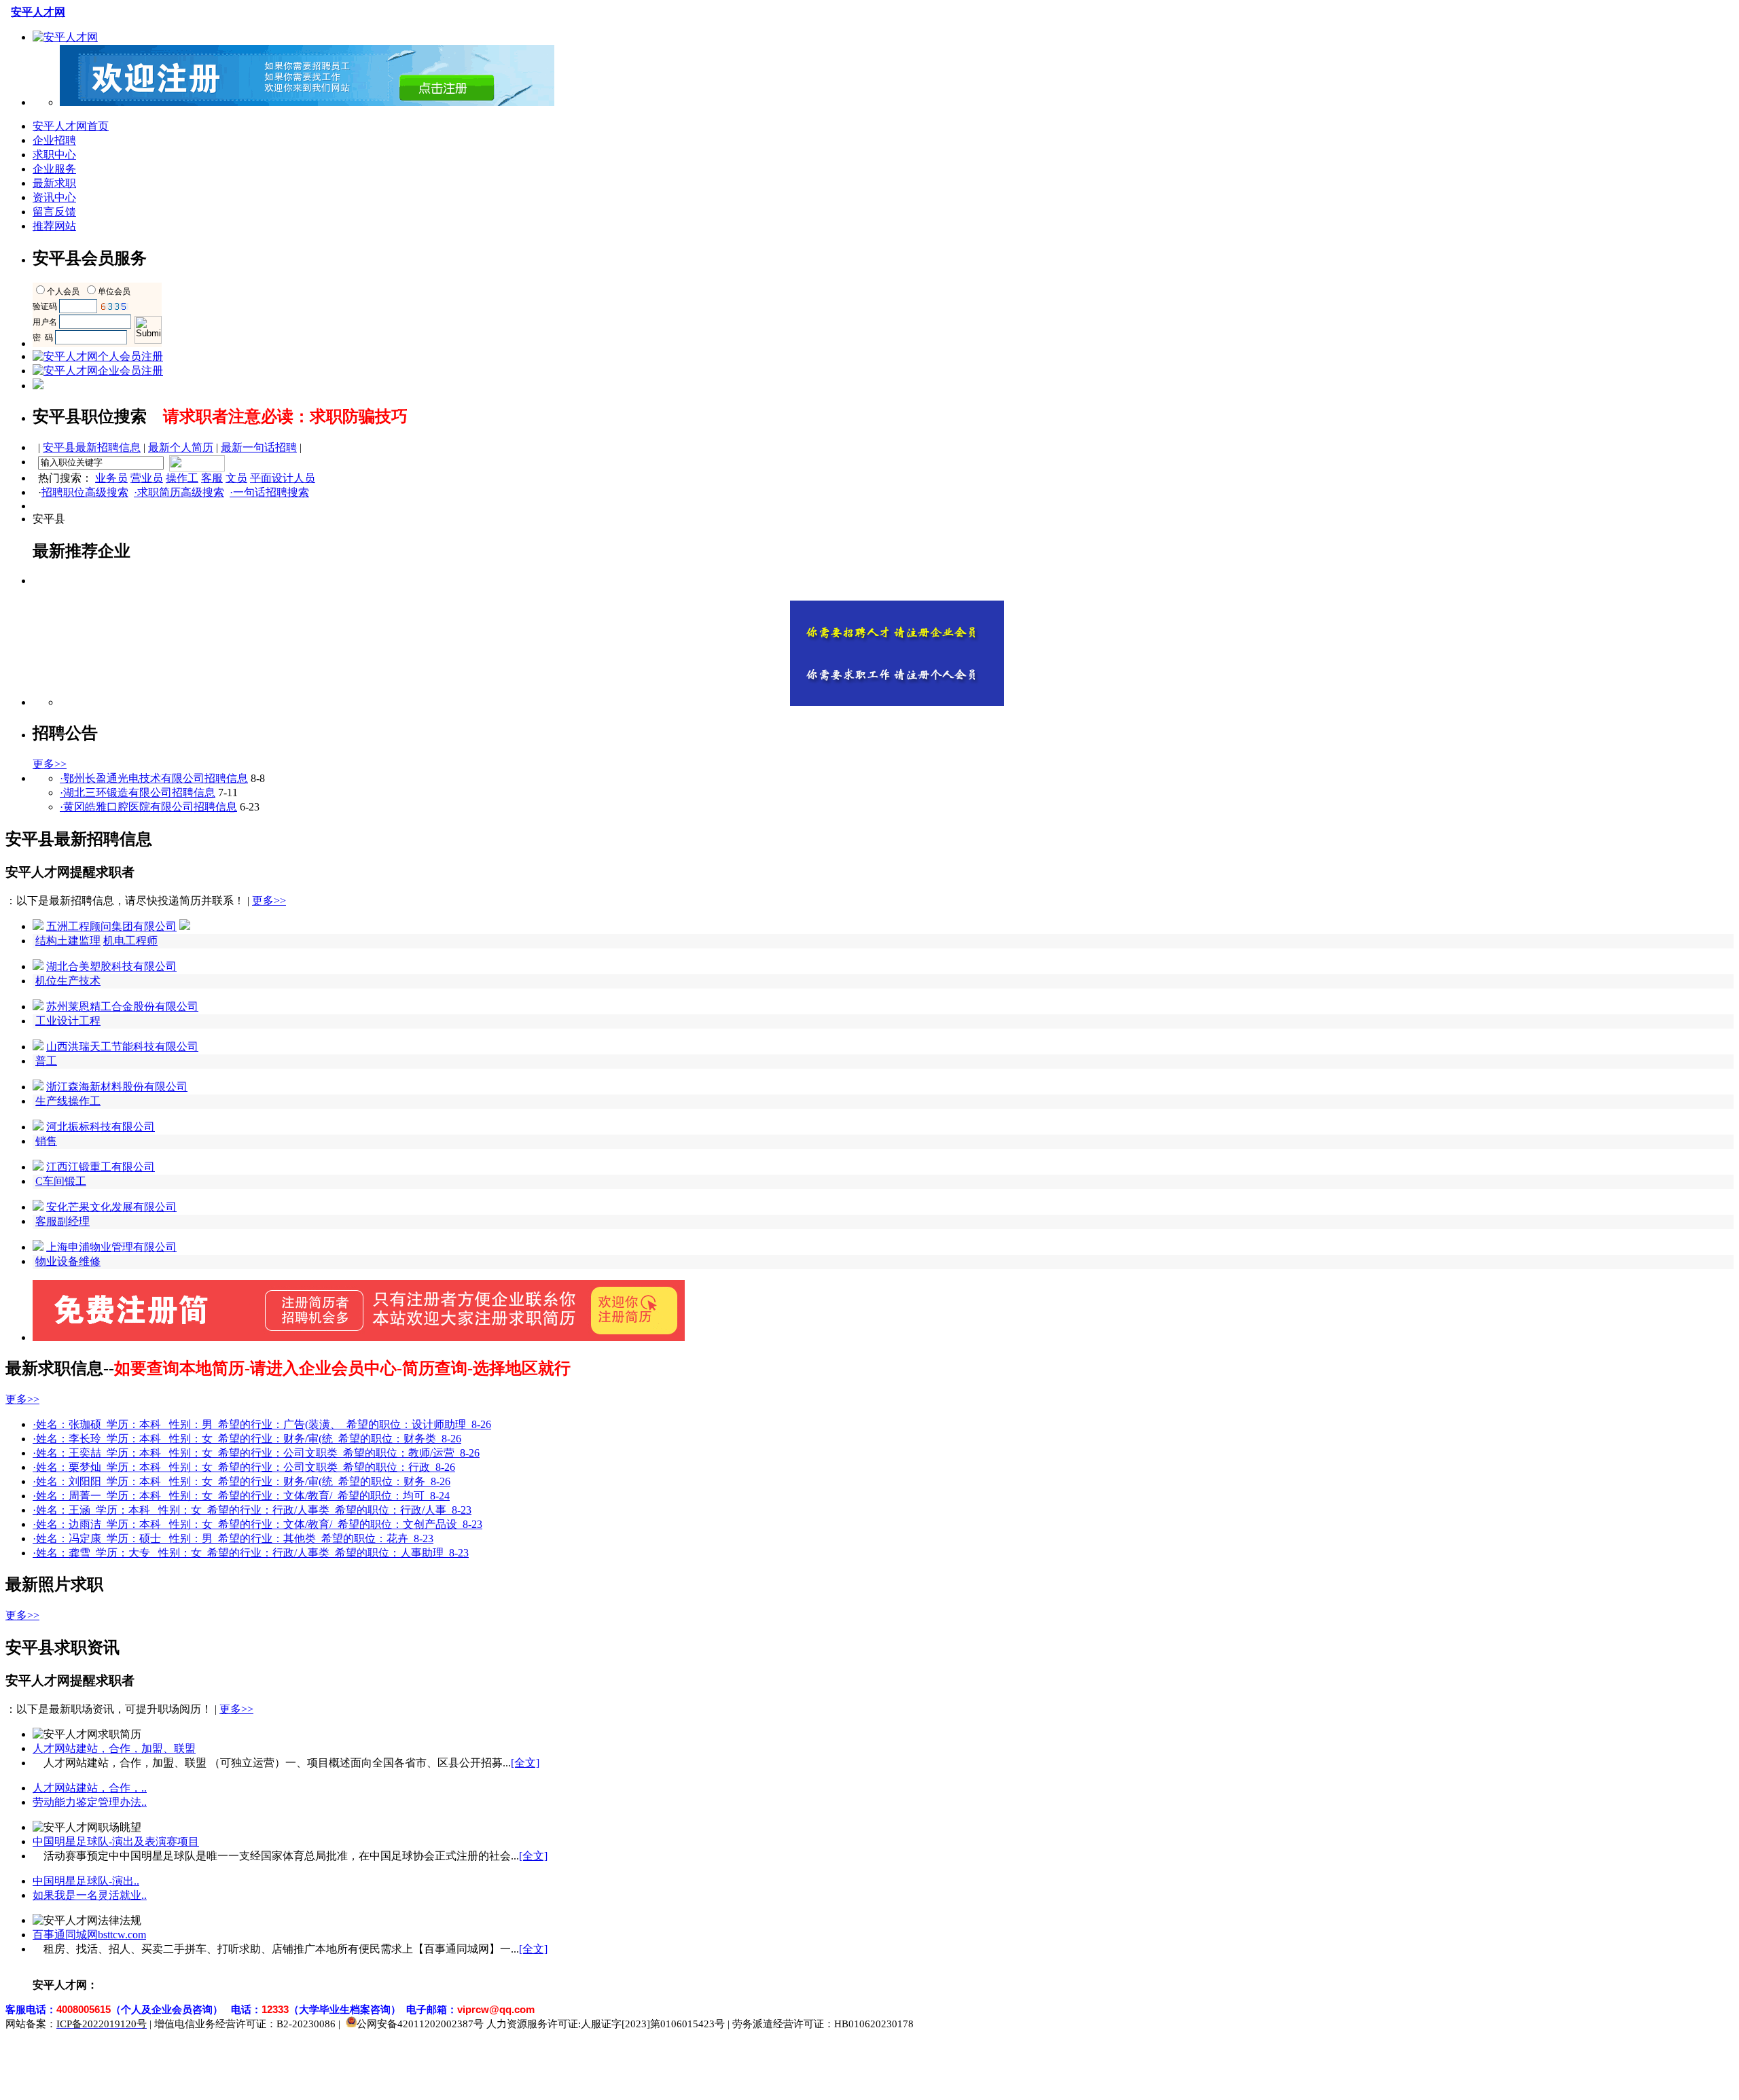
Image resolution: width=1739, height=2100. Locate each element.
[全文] (525, 1763)
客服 (212, 478)
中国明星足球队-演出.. (86, 1881)
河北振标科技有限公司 (101, 1127)
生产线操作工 (68, 1101)
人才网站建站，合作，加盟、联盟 (114, 1748)
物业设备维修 (68, 1261)
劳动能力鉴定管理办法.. (90, 1802)
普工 (46, 1061)
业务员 (111, 478)
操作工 (182, 478)
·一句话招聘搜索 (269, 492)
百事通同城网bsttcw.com (89, 1935)
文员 (236, 478)
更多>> (50, 764)
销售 (46, 1141)
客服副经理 (62, 1221)
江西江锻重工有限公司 (101, 1167)
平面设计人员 (283, 478)
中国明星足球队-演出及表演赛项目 (116, 1841)
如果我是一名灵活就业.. (90, 1895)
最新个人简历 (181, 447)
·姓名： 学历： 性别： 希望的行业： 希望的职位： (262, 1424)
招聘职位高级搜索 (85, 492)
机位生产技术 (68, 981)
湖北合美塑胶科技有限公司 (111, 966)
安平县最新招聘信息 (92, 447)
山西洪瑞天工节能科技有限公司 (122, 1047)
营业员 (147, 478)
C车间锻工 (61, 1181)
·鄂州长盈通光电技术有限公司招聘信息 (154, 778)
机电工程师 (130, 941)
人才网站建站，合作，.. (90, 1788)
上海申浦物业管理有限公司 (111, 1247)
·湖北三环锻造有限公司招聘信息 (138, 793)
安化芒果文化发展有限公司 (111, 1207)
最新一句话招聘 (259, 447)
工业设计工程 (68, 1021)
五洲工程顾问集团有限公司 (111, 926)
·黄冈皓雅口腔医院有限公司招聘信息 (148, 807)
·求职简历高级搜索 (179, 492)
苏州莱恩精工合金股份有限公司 (122, 1007)
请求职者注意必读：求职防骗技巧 (285, 416)
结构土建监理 (68, 941)
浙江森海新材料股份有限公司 (117, 1087)
